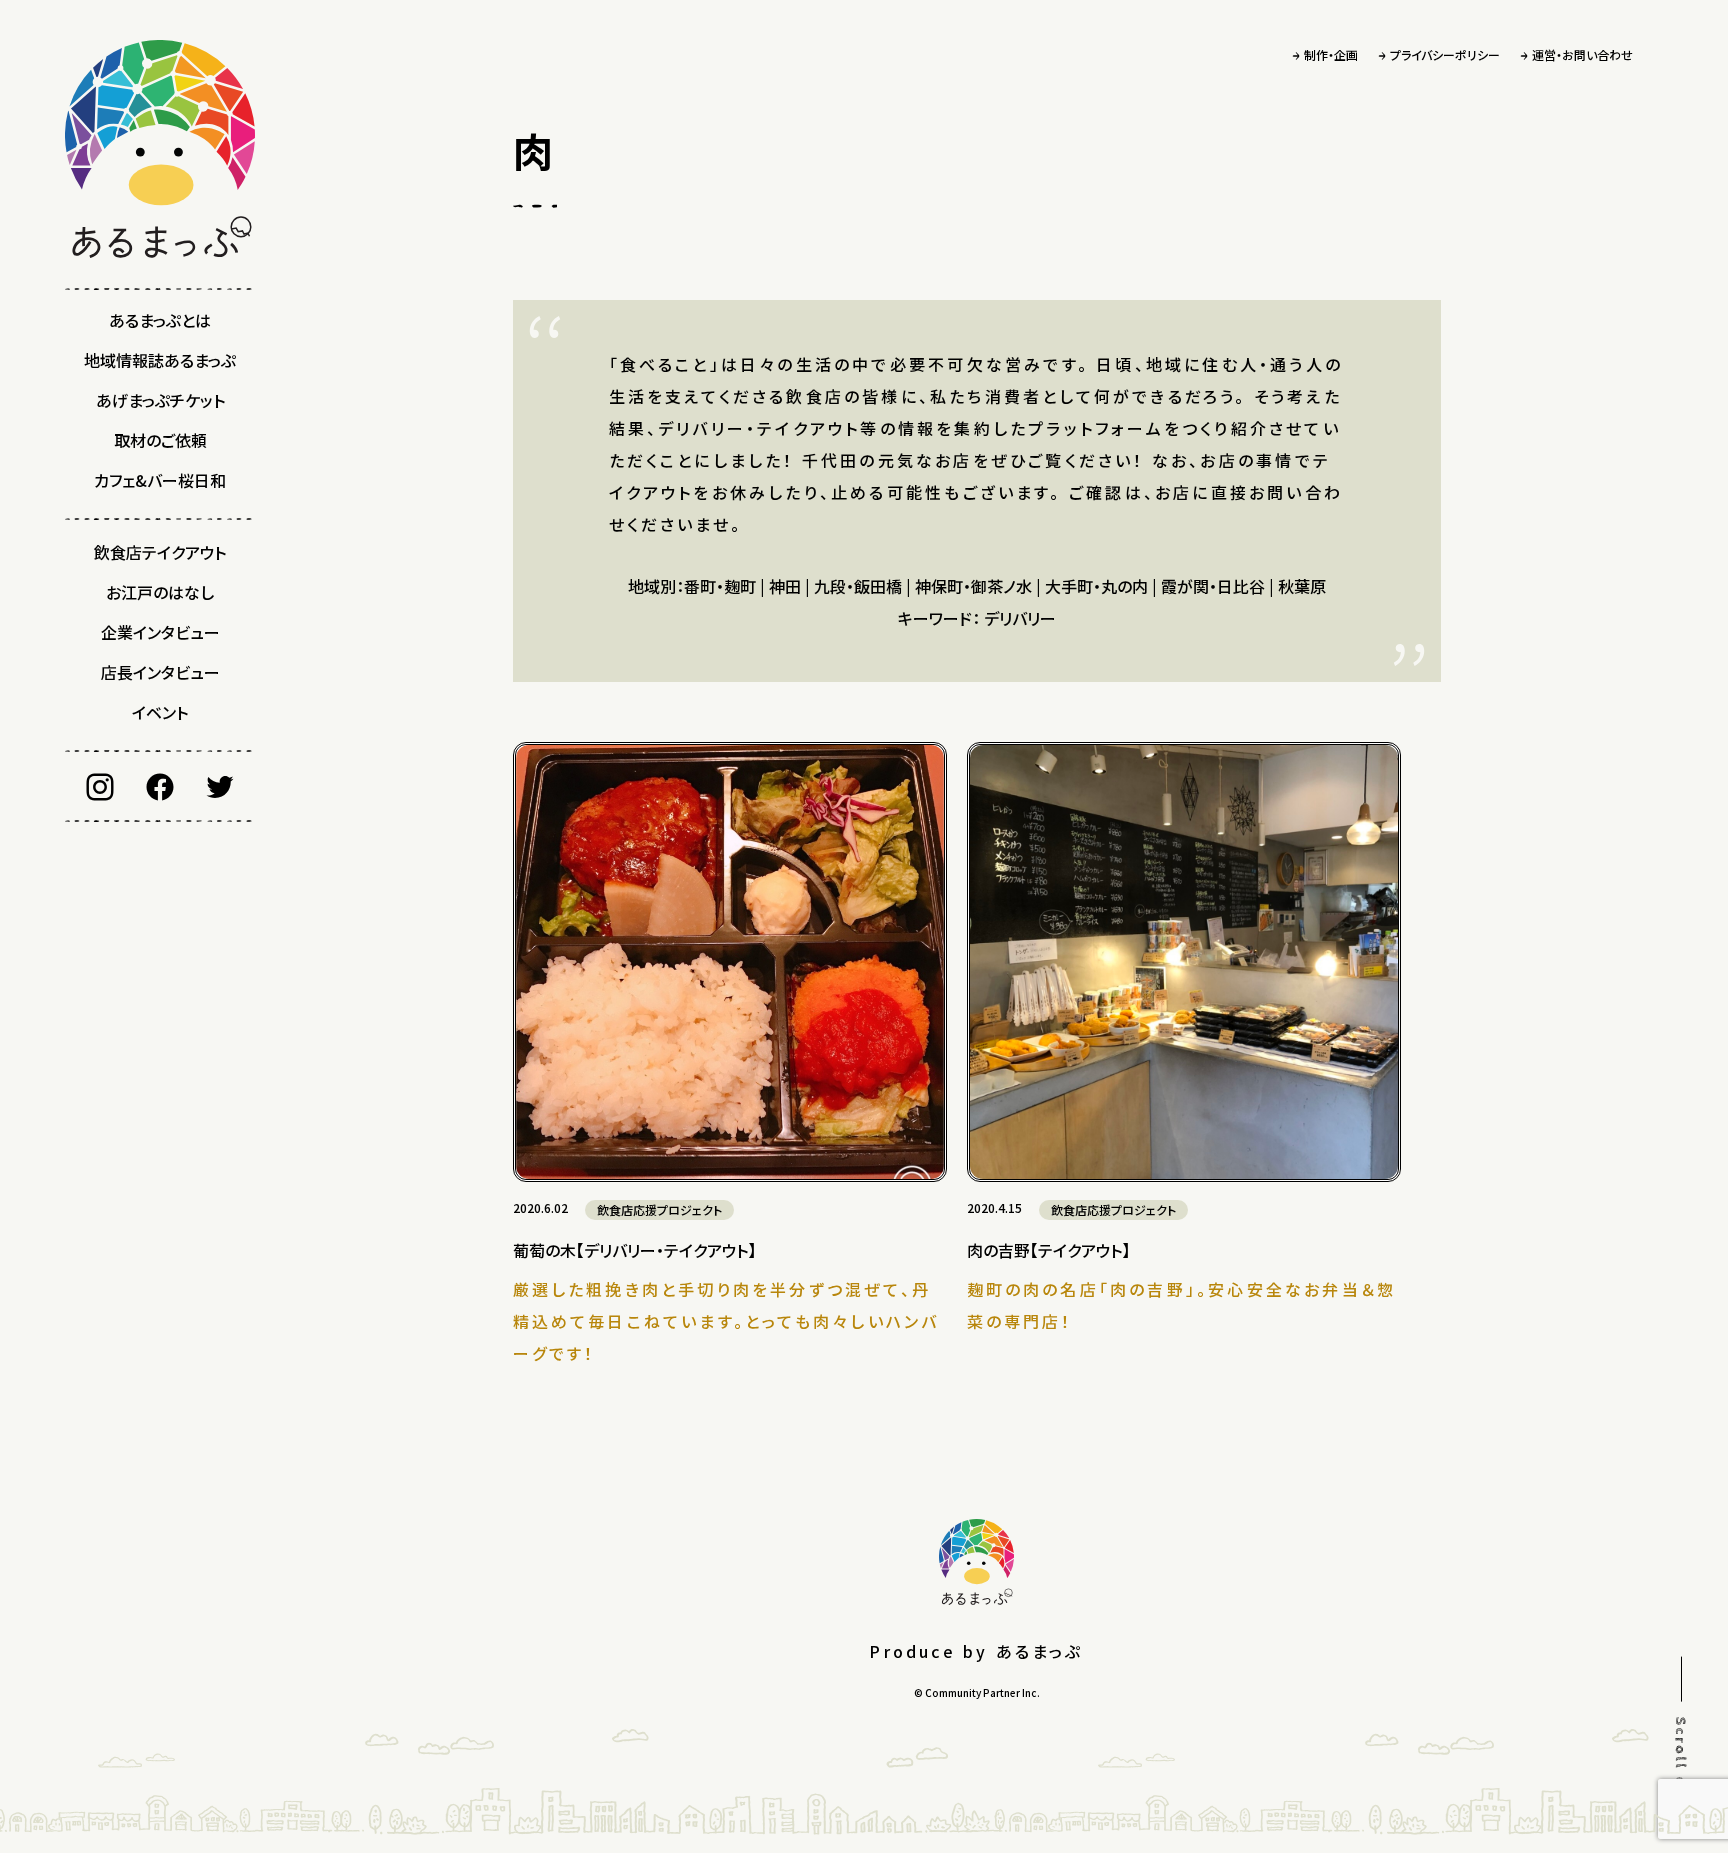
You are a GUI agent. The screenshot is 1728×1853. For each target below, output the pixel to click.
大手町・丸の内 (1096, 586)
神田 (785, 586)
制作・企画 (1331, 54)
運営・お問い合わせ (1582, 54)
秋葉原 (1302, 586)
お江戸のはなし (160, 592)
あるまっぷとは (160, 320)
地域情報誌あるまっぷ (160, 360)
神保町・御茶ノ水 (973, 586)
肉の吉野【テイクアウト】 (1048, 1250)
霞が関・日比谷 (1213, 586)
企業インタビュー (160, 632)
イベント (160, 712)
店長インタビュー (160, 672)
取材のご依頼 (160, 440)
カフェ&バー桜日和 (160, 480)
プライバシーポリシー (1445, 54)
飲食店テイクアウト (160, 552)
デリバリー (1020, 618)
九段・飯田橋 (858, 586)
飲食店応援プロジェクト (659, 1209)
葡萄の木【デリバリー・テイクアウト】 (634, 1250)
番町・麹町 (720, 586)
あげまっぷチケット (160, 400)
